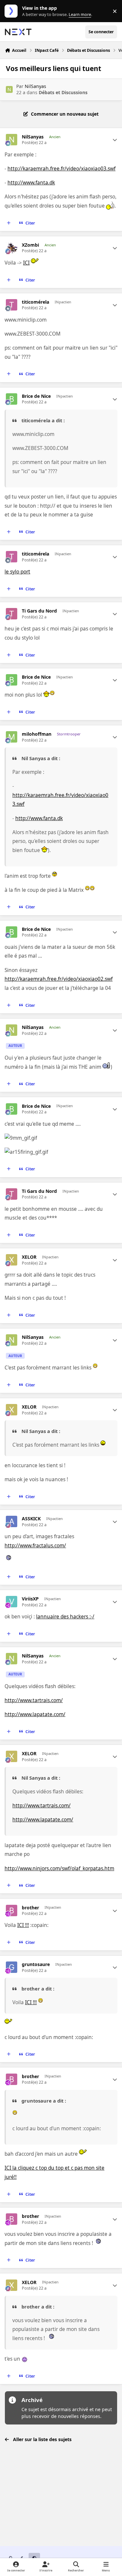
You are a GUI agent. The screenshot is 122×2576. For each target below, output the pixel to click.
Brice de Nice (36, 396)
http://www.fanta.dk (31, 183)
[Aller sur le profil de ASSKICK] (12, 1521)
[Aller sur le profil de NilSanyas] (9, 89)
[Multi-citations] (9, 223)
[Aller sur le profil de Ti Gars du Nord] (12, 614)
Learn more (13, 11)
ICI (26, 263)
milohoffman (37, 734)
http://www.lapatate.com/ (35, 1714)
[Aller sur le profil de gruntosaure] (12, 1967)
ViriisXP (30, 1599)
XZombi (30, 245)
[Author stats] (115, 140)
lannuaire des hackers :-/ (65, 1617)
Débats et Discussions (63, 92)
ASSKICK (31, 1519)
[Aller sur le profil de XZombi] (12, 248)
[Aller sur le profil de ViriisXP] (12, 1602)
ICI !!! (23, 1925)
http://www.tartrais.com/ (34, 1700)
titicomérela (35, 302)
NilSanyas (35, 86)
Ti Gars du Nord (39, 611)
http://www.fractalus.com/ (35, 1546)
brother (30, 1908)
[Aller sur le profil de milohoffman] (12, 737)
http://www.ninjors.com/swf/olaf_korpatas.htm (59, 1868)
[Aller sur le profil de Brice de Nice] (12, 399)
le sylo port (17, 572)
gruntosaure (36, 1964)
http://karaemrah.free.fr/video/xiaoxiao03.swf (61, 169)
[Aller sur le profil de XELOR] (12, 1260)
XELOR (29, 1257)
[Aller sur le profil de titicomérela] (12, 305)
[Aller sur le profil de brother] (12, 1910)
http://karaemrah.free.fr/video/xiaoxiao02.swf (59, 979)
